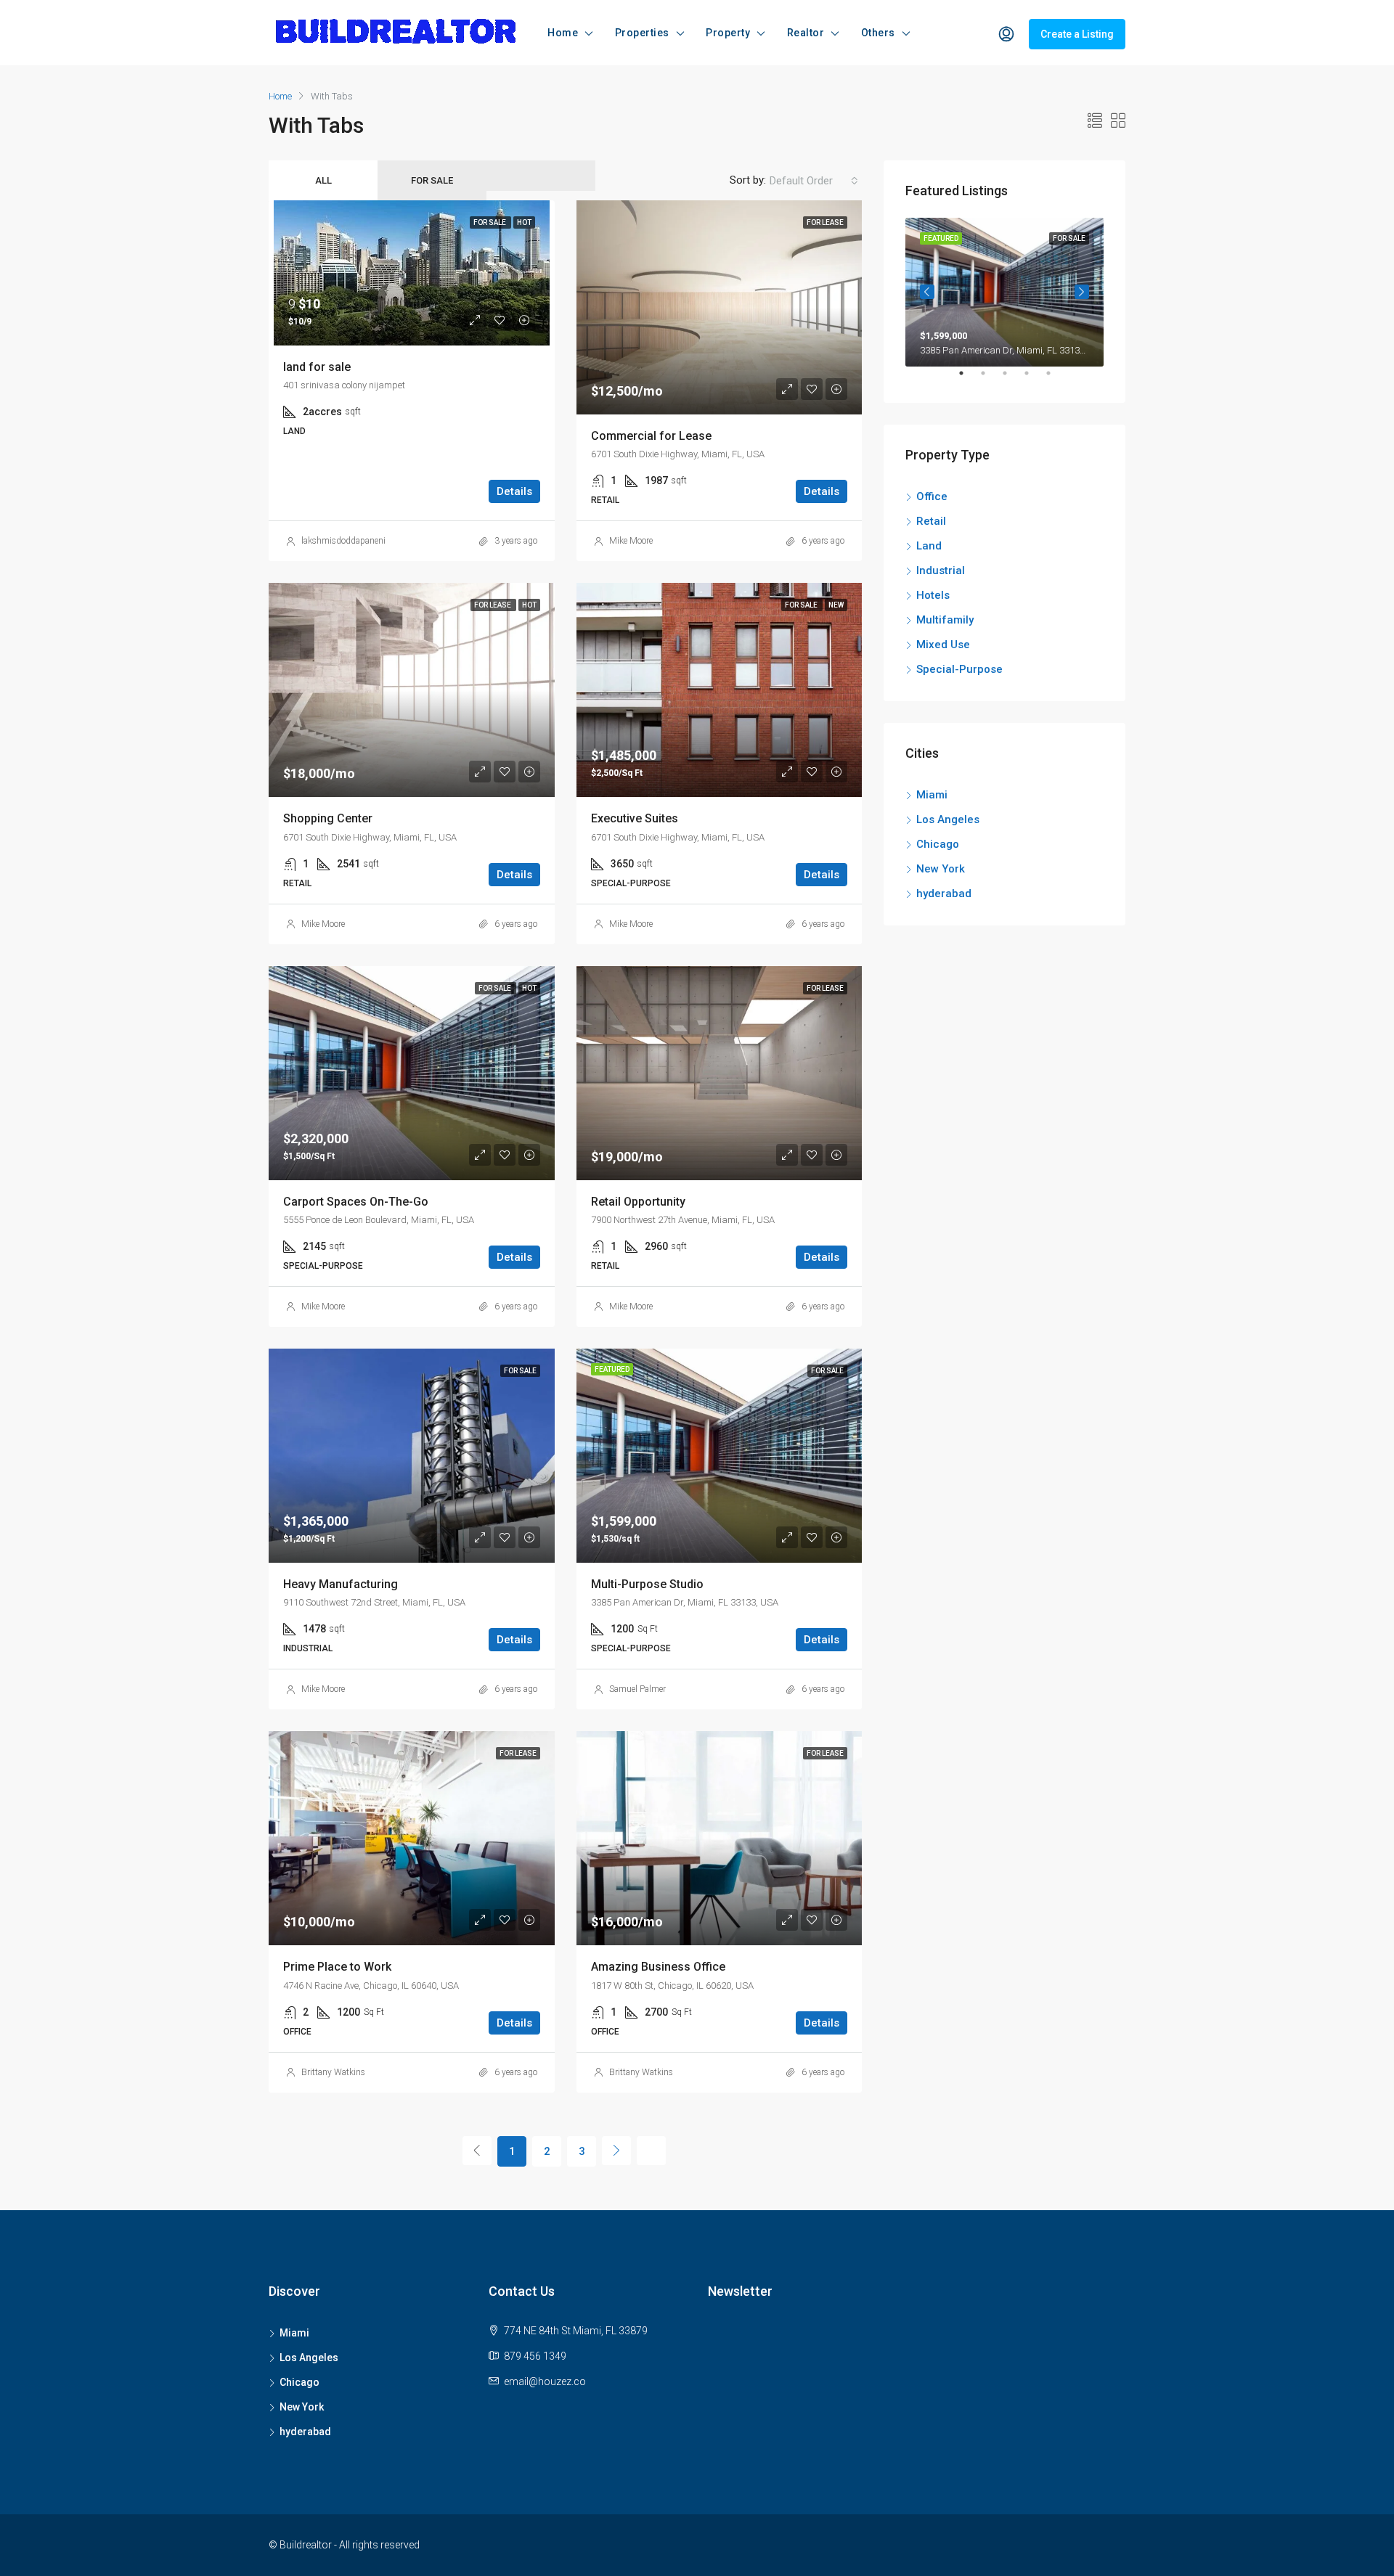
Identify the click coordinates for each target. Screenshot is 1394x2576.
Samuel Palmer (637, 1689)
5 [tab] (1056, 379)
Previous (927, 292)
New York (941, 869)
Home (563, 33)
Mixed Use (943, 645)
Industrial (941, 571)
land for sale (317, 367)
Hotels (933, 595)
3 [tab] (1012, 379)
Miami (932, 795)
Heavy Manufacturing (341, 1584)
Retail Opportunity (638, 1202)
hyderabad (944, 894)
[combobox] (814, 181)
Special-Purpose (959, 669)
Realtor (806, 33)
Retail (931, 521)
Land (929, 546)
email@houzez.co (545, 2381)
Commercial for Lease (651, 436)
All (323, 180)
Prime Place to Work (337, 1967)
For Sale (432, 180)
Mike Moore (631, 541)
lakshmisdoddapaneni (343, 541)
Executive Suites (635, 818)
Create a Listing (1077, 34)
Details (514, 491)
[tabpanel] (1004, 292)
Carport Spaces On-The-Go (356, 1202)
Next (1082, 292)
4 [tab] (1034, 379)
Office (932, 496)
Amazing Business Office (658, 1967)
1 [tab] (969, 379)
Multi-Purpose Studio (647, 1584)
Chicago (938, 844)
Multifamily (945, 620)
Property (728, 33)
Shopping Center (328, 818)
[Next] (616, 2151)
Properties (642, 33)
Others (878, 33)
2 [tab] (990, 379)
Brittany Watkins (333, 2072)
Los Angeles (948, 819)
